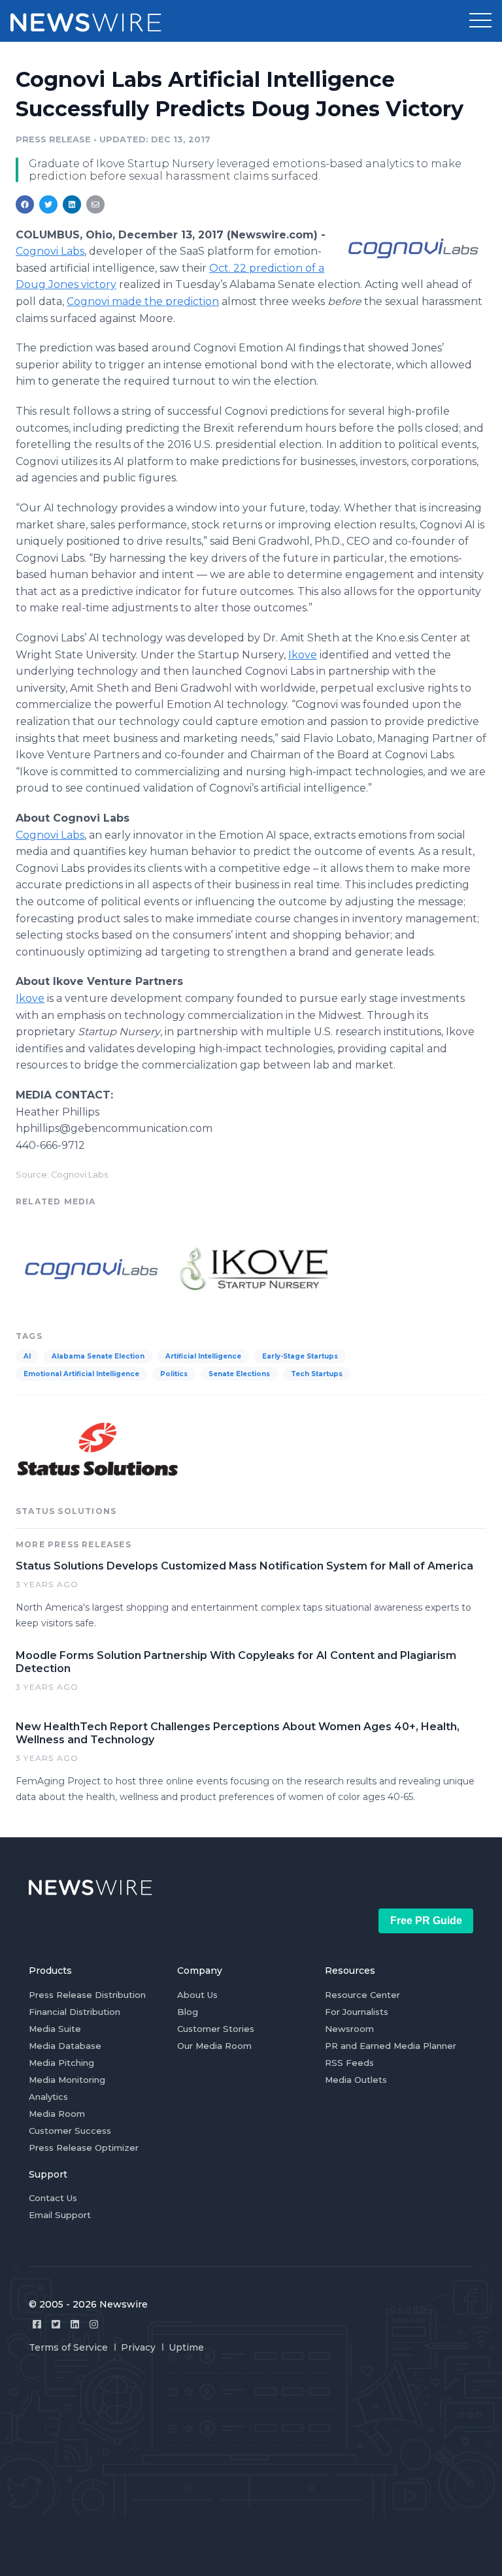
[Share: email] (95, 204)
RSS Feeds (349, 2063)
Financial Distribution (75, 2012)
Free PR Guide (426, 1921)
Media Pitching (61, 2063)
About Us (197, 1995)
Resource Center (362, 1995)
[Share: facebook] (25, 204)
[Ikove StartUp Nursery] (252, 1267)
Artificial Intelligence (203, 1356)
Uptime (186, 2347)
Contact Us (53, 2198)
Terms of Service (68, 2347)
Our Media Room (214, 2046)
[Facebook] (37, 2324)
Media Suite (55, 2029)
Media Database (65, 2046)
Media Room (57, 2114)
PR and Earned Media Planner (391, 2046)
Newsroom (349, 2029)
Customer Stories (216, 2029)
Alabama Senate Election (98, 1356)
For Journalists (357, 2012)
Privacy (138, 2347)
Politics (174, 1374)
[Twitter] (56, 2324)
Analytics (48, 2097)
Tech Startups (317, 1374)
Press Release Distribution (87, 1995)
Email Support (60, 2215)
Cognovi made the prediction (143, 301)
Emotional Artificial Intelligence (81, 1374)
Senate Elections (239, 1374)
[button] (480, 21)
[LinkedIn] (75, 2324)
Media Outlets (356, 2080)
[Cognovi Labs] (413, 248)
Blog (188, 2012)
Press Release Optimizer (84, 2148)
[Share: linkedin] (72, 204)
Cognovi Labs (50, 251)
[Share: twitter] (48, 204)
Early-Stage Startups (300, 1356)
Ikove (303, 655)
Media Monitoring (67, 2080)
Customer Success (70, 2131)
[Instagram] (94, 2324)
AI (27, 1356)
